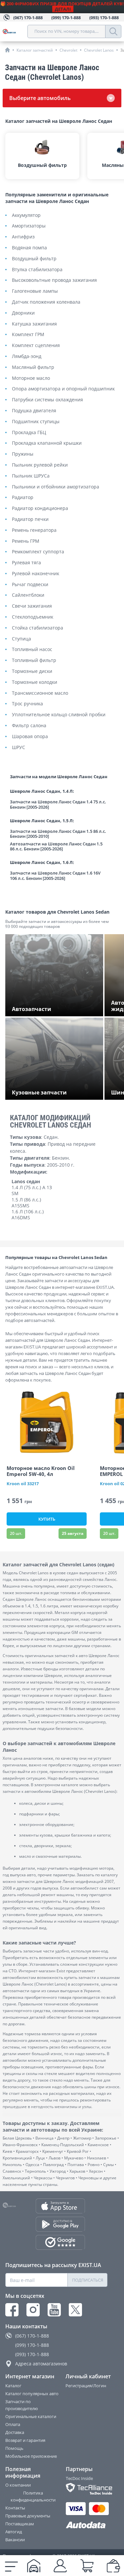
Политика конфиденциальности (33, 2496)
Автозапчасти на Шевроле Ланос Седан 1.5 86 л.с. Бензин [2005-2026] (56, 847)
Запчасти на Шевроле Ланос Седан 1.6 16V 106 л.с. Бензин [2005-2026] (55, 876)
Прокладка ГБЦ (29, 433)
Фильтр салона (29, 726)
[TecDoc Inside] (87, 2489)
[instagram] (33, 2310)
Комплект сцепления (36, 346)
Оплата (13, 2424)
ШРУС (19, 748)
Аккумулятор (26, 215)
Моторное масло (31, 378)
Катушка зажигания (34, 324)
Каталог (13, 2386)
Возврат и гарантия (25, 2440)
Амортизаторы (29, 226)
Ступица (21, 639)
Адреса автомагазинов (41, 2364)
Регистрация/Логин (86, 2386)
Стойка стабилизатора (38, 628)
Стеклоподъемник (33, 617)
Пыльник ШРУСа (31, 476)
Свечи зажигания (32, 606)
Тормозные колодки (35, 682)
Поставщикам (20, 2524)
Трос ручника (27, 704)
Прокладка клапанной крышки (47, 443)
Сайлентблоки (28, 595)
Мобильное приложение (31, 2456)
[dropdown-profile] (60, 2566)
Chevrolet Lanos (99, 50)
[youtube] (54, 2310)
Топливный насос (32, 650)
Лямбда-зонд (27, 356)
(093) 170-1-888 (32, 2354)
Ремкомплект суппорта (38, 552)
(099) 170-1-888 (32, 2345)
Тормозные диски (32, 671)
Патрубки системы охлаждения (47, 400)
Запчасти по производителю (22, 2405)
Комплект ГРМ (28, 335)
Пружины (23, 454)
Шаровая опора (30, 737)
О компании (18, 2485)
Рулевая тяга (26, 563)
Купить (47, 1519)
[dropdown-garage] (34, 2566)
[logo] (15, 31)
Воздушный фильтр (34, 259)
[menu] (11, 2566)
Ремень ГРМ (26, 541)
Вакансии (15, 2540)
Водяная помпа (29, 248)
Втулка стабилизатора (37, 270)
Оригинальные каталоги (31, 2416)
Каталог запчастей (35, 50)
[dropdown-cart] (87, 2566)
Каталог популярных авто (32, 2394)
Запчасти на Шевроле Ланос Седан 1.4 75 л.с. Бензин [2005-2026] (58, 805)
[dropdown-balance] (113, 2566)
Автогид (14, 2532)
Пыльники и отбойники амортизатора (56, 487)
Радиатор (23, 498)
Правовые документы (28, 2516)
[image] (47, 1423)
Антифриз (23, 237)
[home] (7, 50)
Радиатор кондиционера (40, 508)
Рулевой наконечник (36, 574)
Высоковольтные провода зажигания (54, 280)
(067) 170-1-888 (32, 2336)
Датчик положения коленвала (46, 302)
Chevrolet (68, 50)
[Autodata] (87, 2525)
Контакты (15, 2508)
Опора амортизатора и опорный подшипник (63, 389)
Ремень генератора (34, 530)
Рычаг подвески (30, 585)
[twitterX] (75, 2310)
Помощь (14, 2448)
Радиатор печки (30, 519)
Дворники (23, 313)
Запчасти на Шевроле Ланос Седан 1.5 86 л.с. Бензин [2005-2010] (58, 834)
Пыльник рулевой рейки (40, 465)
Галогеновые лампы (35, 291)
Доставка (15, 2432)
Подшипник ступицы (36, 422)
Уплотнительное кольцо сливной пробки (59, 715)
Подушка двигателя (34, 411)
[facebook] (12, 2310)
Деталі (63, 9)
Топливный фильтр (34, 660)
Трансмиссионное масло (40, 693)
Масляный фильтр (33, 367)
